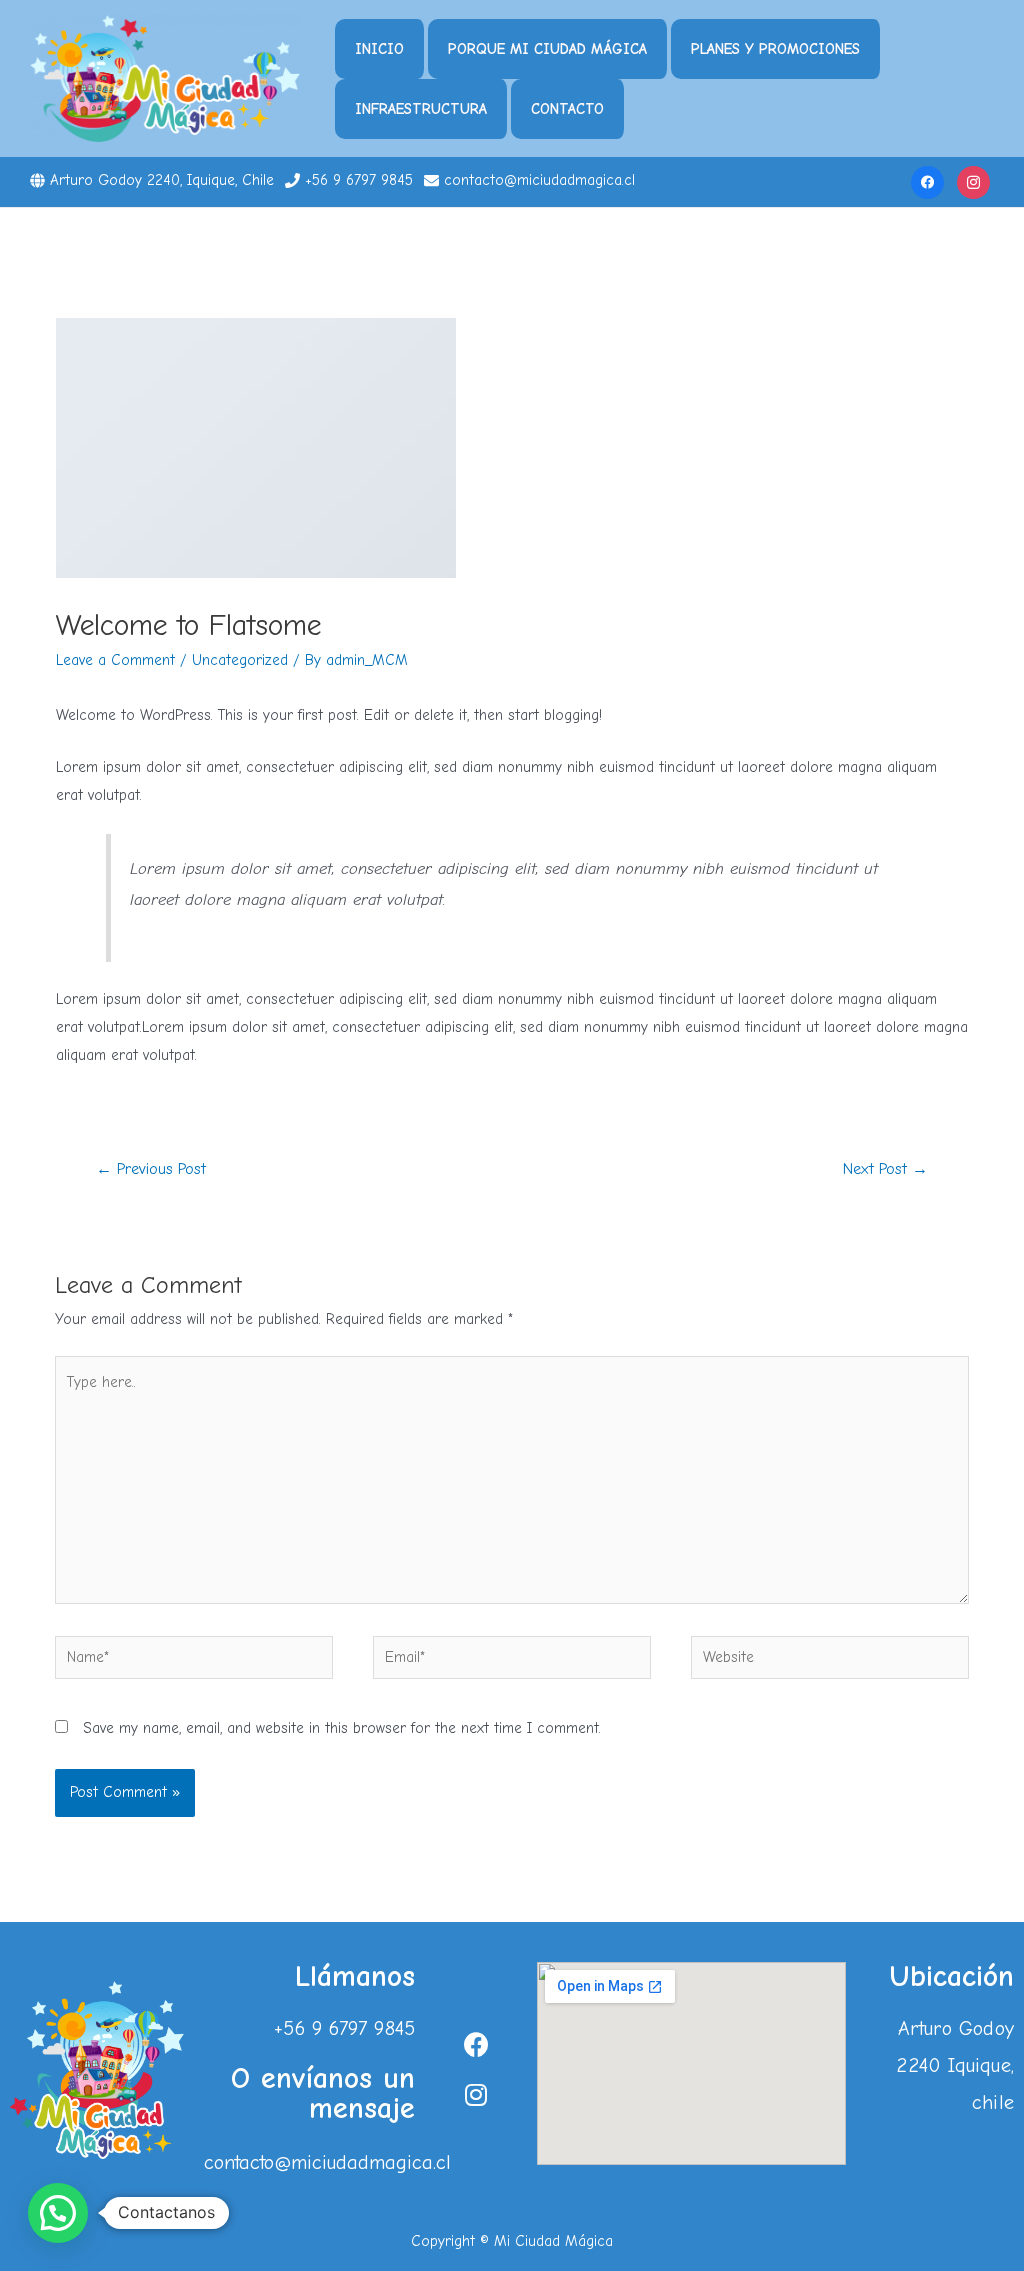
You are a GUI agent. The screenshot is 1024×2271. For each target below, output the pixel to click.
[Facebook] (927, 181)
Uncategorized (240, 660)
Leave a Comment (115, 660)
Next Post (885, 1169)
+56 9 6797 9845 (359, 180)
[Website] (830, 1661)
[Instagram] (973, 181)
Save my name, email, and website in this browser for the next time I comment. (342, 1728)
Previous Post (151, 1169)
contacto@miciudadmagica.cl (539, 180)
